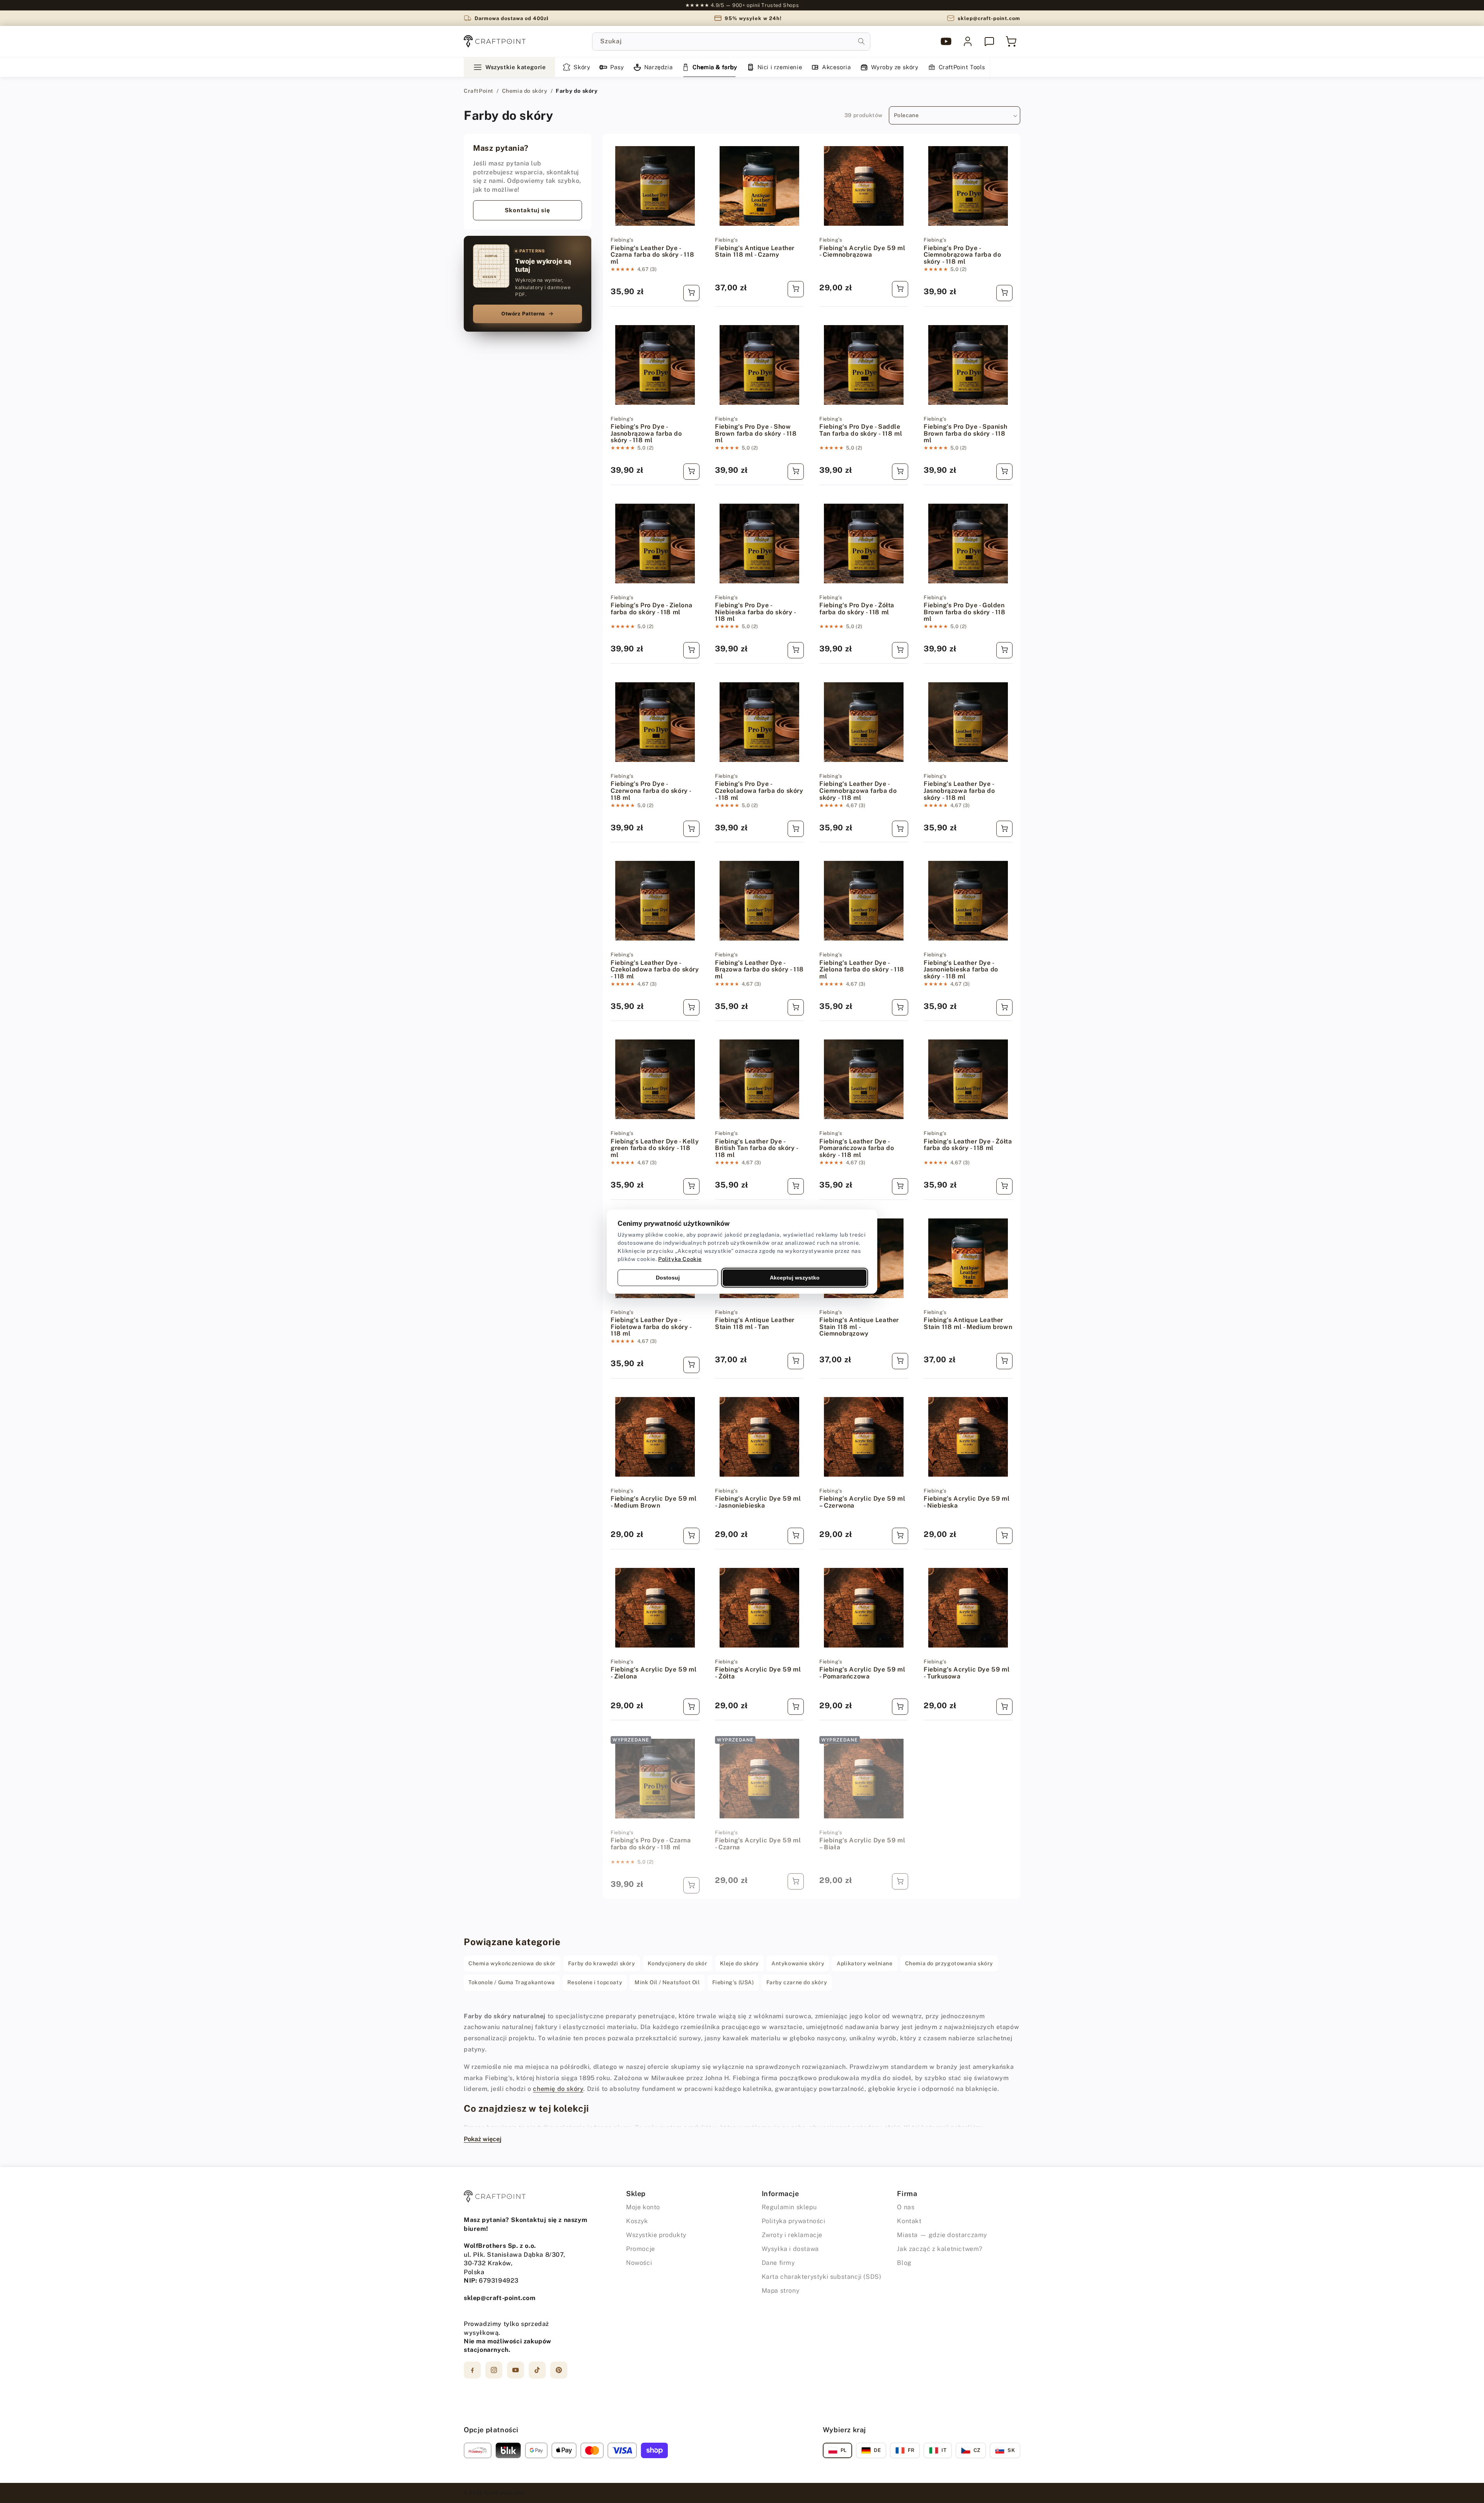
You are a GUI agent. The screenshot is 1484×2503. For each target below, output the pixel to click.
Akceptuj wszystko (795, 1277)
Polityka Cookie (680, 1259)
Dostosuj (668, 1277)
